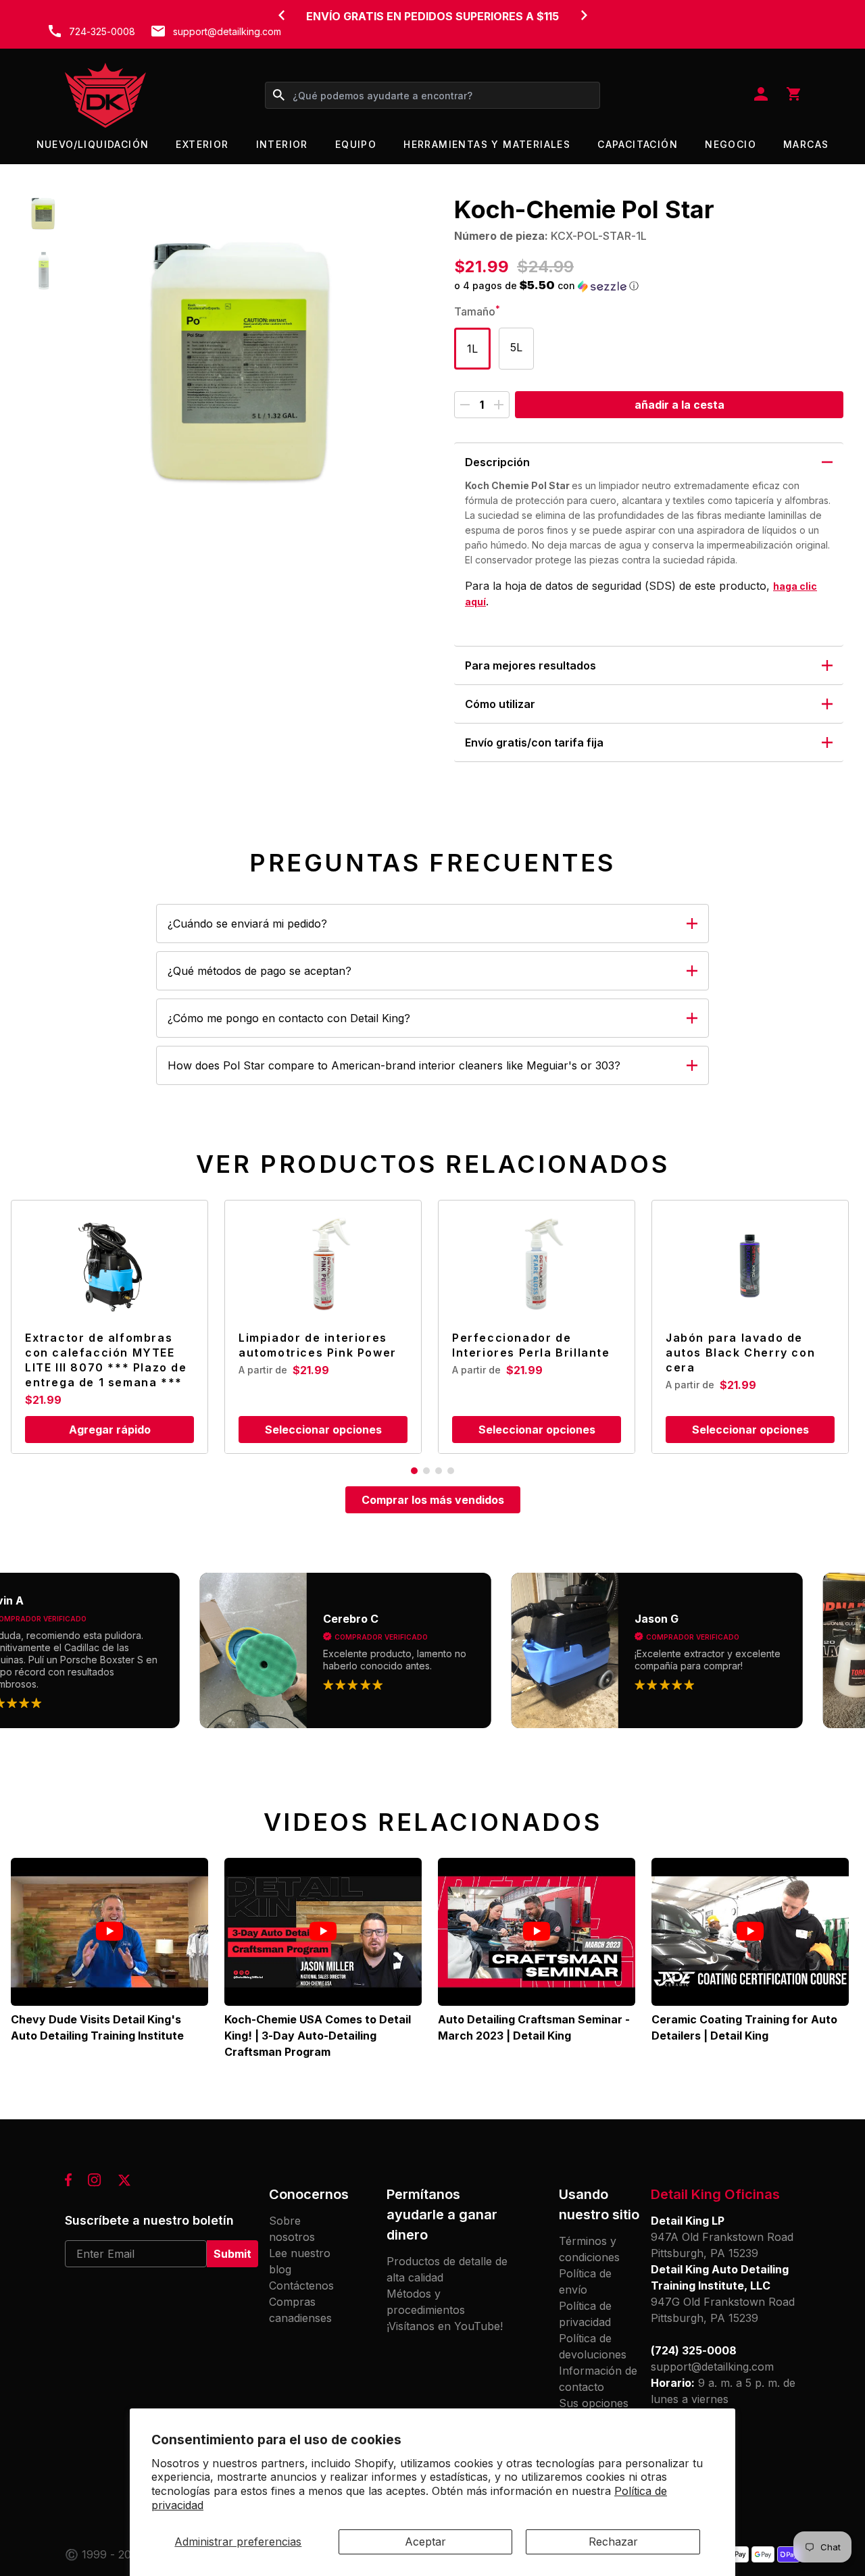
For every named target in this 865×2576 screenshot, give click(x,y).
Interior (282, 144)
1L (472, 349)
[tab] (414, 1471)
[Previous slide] (281, 15)
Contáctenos (301, 2285)
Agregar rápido (110, 1430)
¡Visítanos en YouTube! (445, 2326)
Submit (232, 2254)
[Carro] (793, 95)
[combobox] (432, 95)
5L (516, 347)
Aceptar (425, 2542)
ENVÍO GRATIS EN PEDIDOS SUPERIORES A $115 (432, 16)
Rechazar (613, 2542)
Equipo (356, 144)
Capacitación (638, 144)
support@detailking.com (227, 31)
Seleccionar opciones (323, 1430)
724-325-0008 (102, 31)
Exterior (202, 144)
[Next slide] (584, 15)
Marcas (806, 144)
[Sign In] (761, 95)
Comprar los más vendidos (433, 1500)
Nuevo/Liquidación (93, 144)
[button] (44, 213)
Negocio (731, 144)
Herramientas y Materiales (487, 144)
